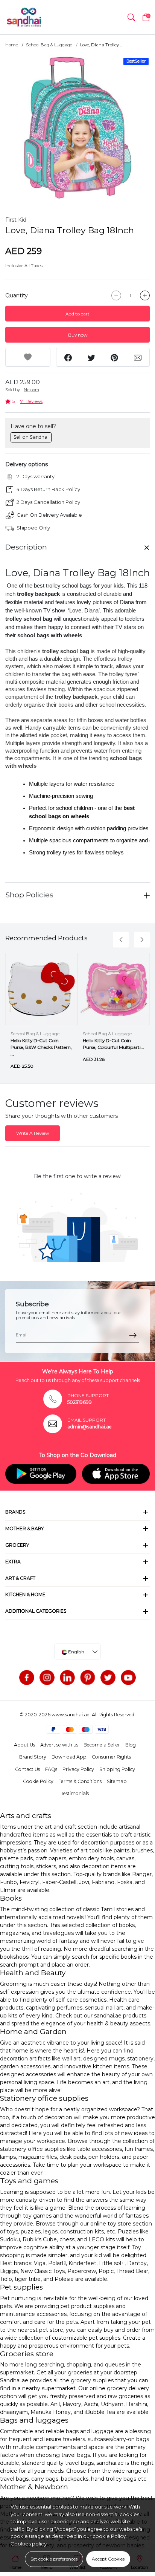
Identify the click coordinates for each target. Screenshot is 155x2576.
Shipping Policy (117, 1769)
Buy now (78, 335)
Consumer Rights (111, 1757)
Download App (69, 1757)
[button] (131, 17)
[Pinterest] (88, 1678)
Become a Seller (102, 1745)
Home (12, 45)
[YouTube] (128, 1678)
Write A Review (33, 1133)
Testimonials (75, 1793)
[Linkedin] (67, 1678)
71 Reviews (31, 401)
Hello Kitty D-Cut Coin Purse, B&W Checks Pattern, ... (41, 1047)
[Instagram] (47, 1678)
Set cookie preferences (54, 2559)
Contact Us (27, 1769)
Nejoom (31, 390)
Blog (131, 1745)
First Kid (16, 220)
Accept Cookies (108, 2559)
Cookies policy (29, 2544)
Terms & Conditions (80, 1781)
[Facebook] (27, 1678)
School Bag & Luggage (49, 45)
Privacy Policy (78, 1769)
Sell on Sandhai (31, 437)
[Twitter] (108, 1678)
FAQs (51, 1769)
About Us (24, 1745)
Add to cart (77, 314)
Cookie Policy (38, 1781)
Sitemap (117, 1781)
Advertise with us (59, 1745)
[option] (77, 128)
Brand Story (33, 1757)
